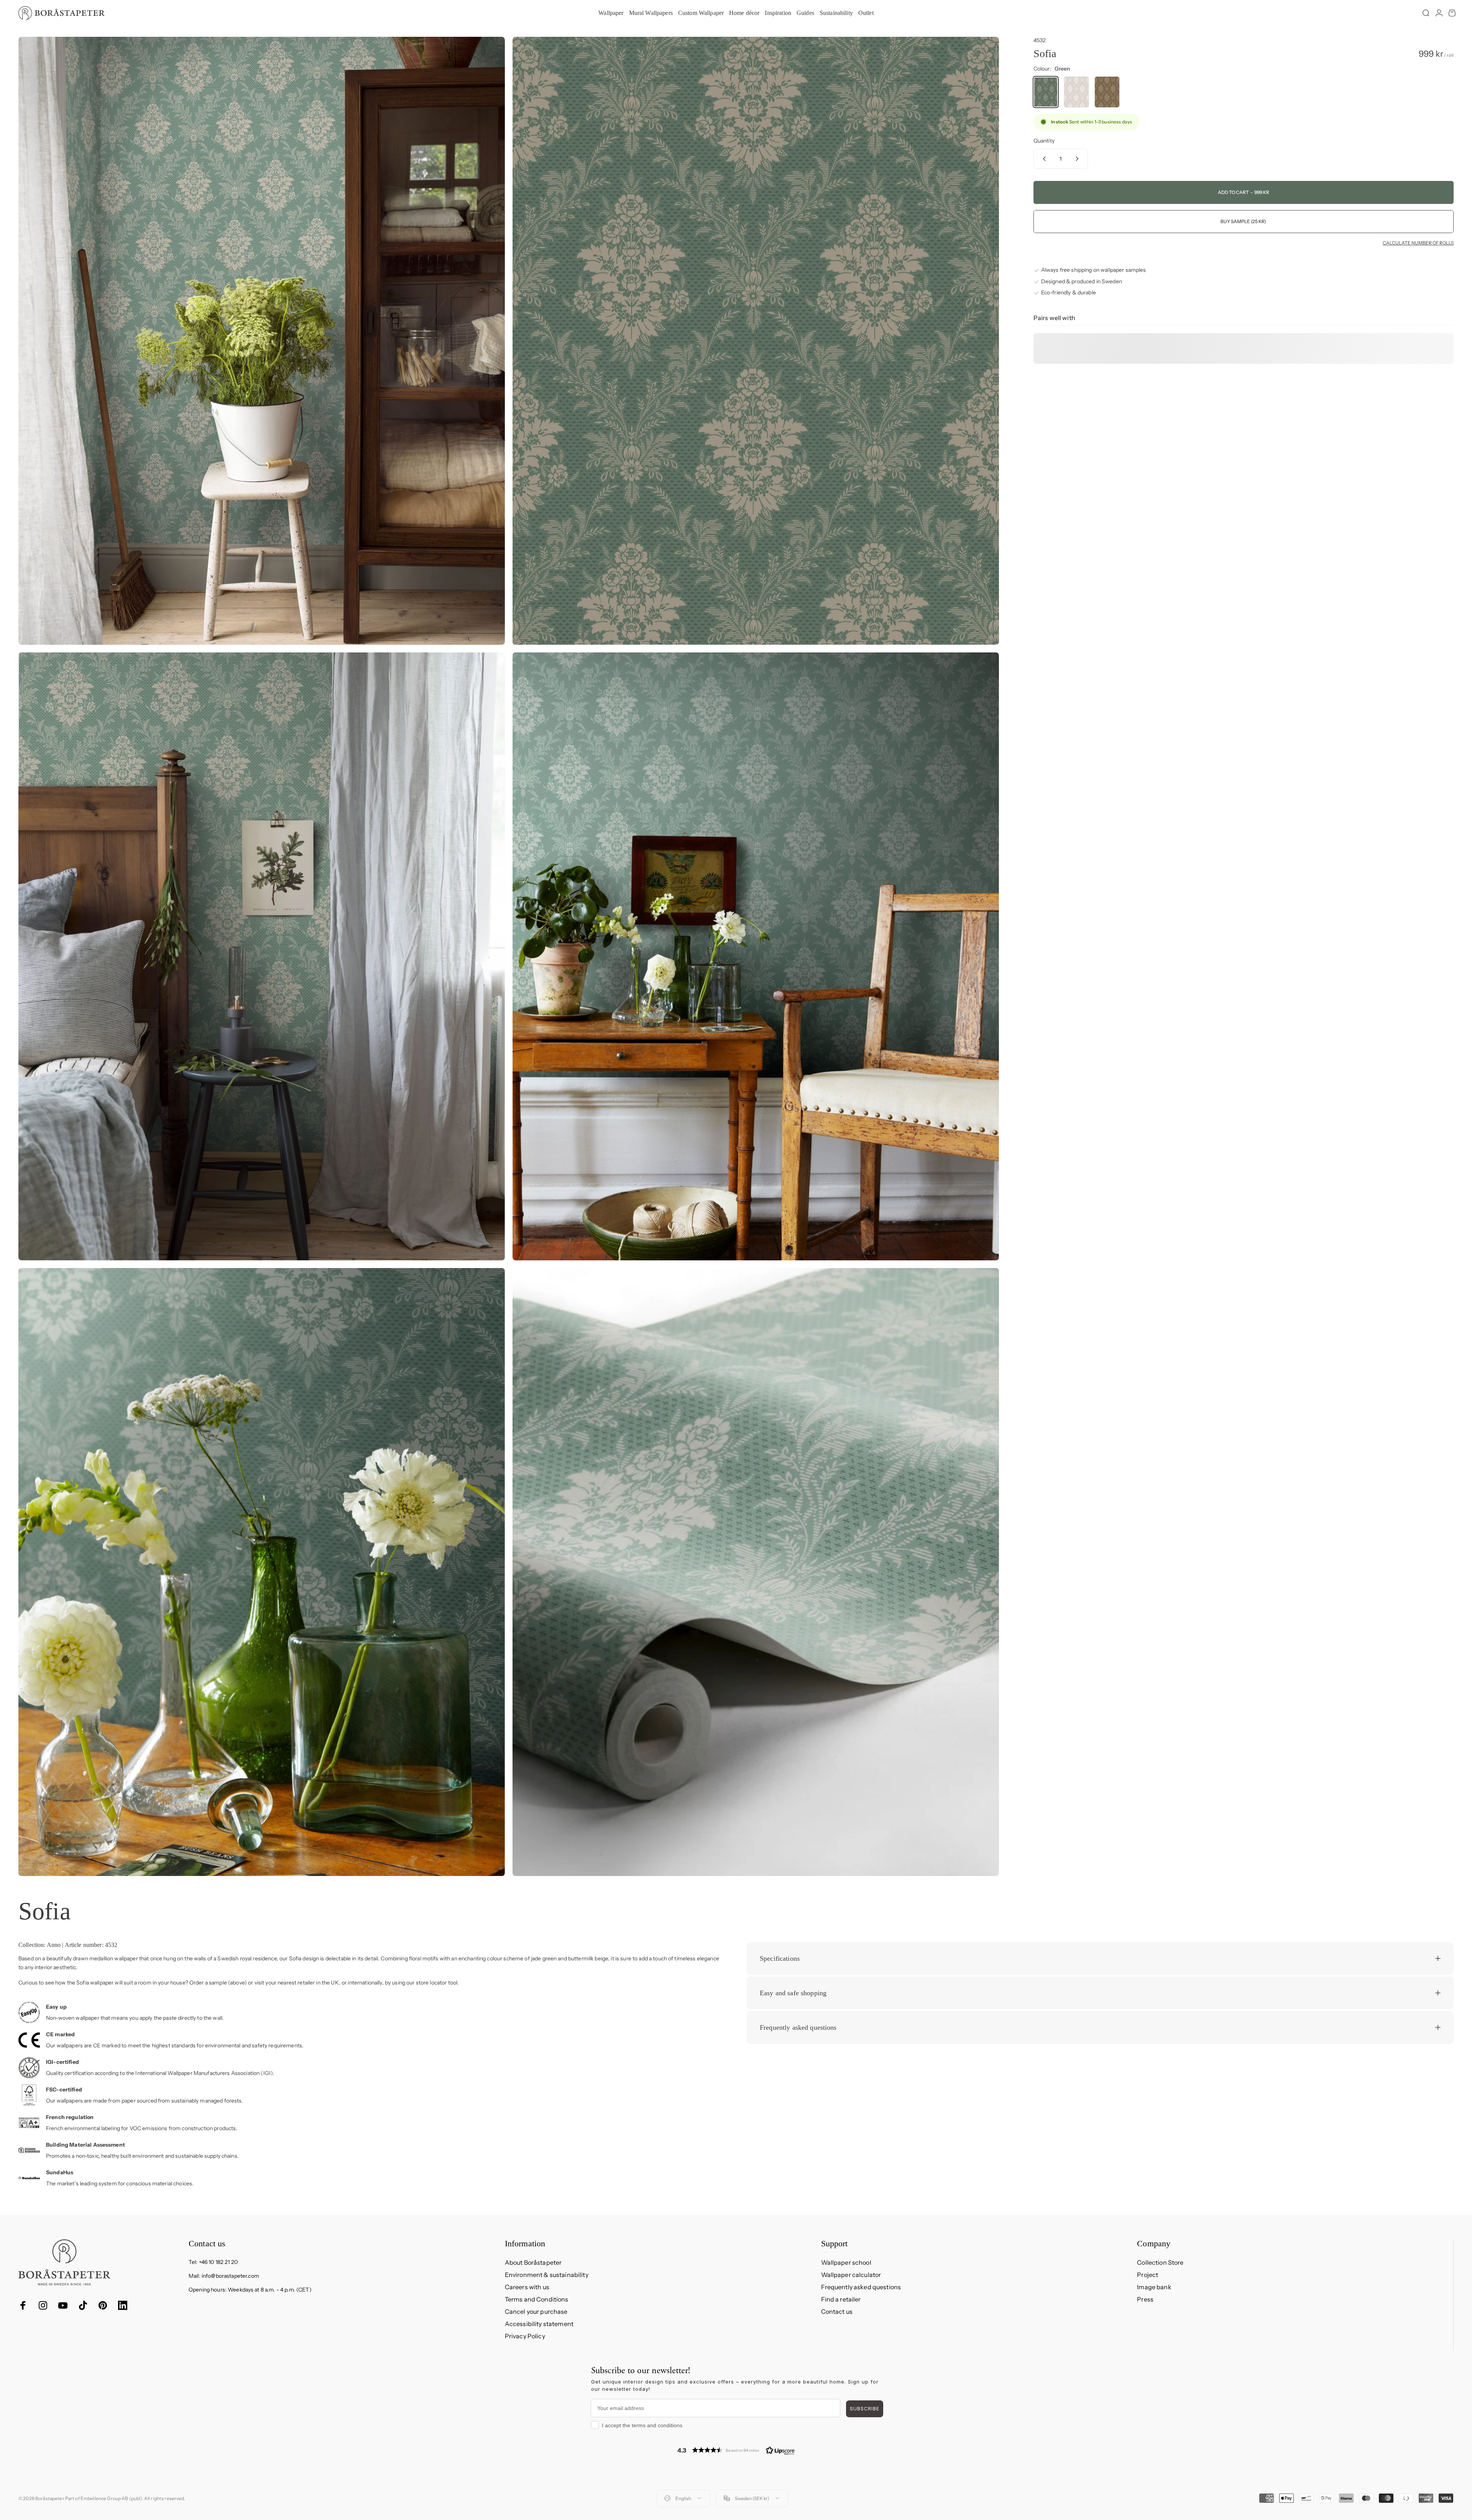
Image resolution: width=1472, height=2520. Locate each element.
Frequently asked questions (861, 2287)
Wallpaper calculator (851, 2275)
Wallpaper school (846, 2262)
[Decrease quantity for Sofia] (1043, 159)
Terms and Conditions (537, 2299)
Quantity (1044, 141)
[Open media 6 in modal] (756, 1572)
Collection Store (1160, 2262)
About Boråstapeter (533, 2262)
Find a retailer (841, 2299)
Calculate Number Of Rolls (1418, 243)
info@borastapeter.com (230, 2276)
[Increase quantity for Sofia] (1079, 159)
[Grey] (1076, 92)
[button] (736, 2450)
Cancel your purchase (536, 2311)
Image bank (1154, 2287)
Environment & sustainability (547, 2275)
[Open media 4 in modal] (756, 956)
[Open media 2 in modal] (756, 341)
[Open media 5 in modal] (262, 1572)
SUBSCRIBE (865, 2409)
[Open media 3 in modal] (262, 956)
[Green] (1046, 92)
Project (1148, 2275)
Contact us (837, 2311)
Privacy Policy (525, 2336)
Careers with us (527, 2287)
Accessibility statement (539, 2324)
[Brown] (1107, 92)
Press (1145, 2299)
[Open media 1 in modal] (262, 341)
